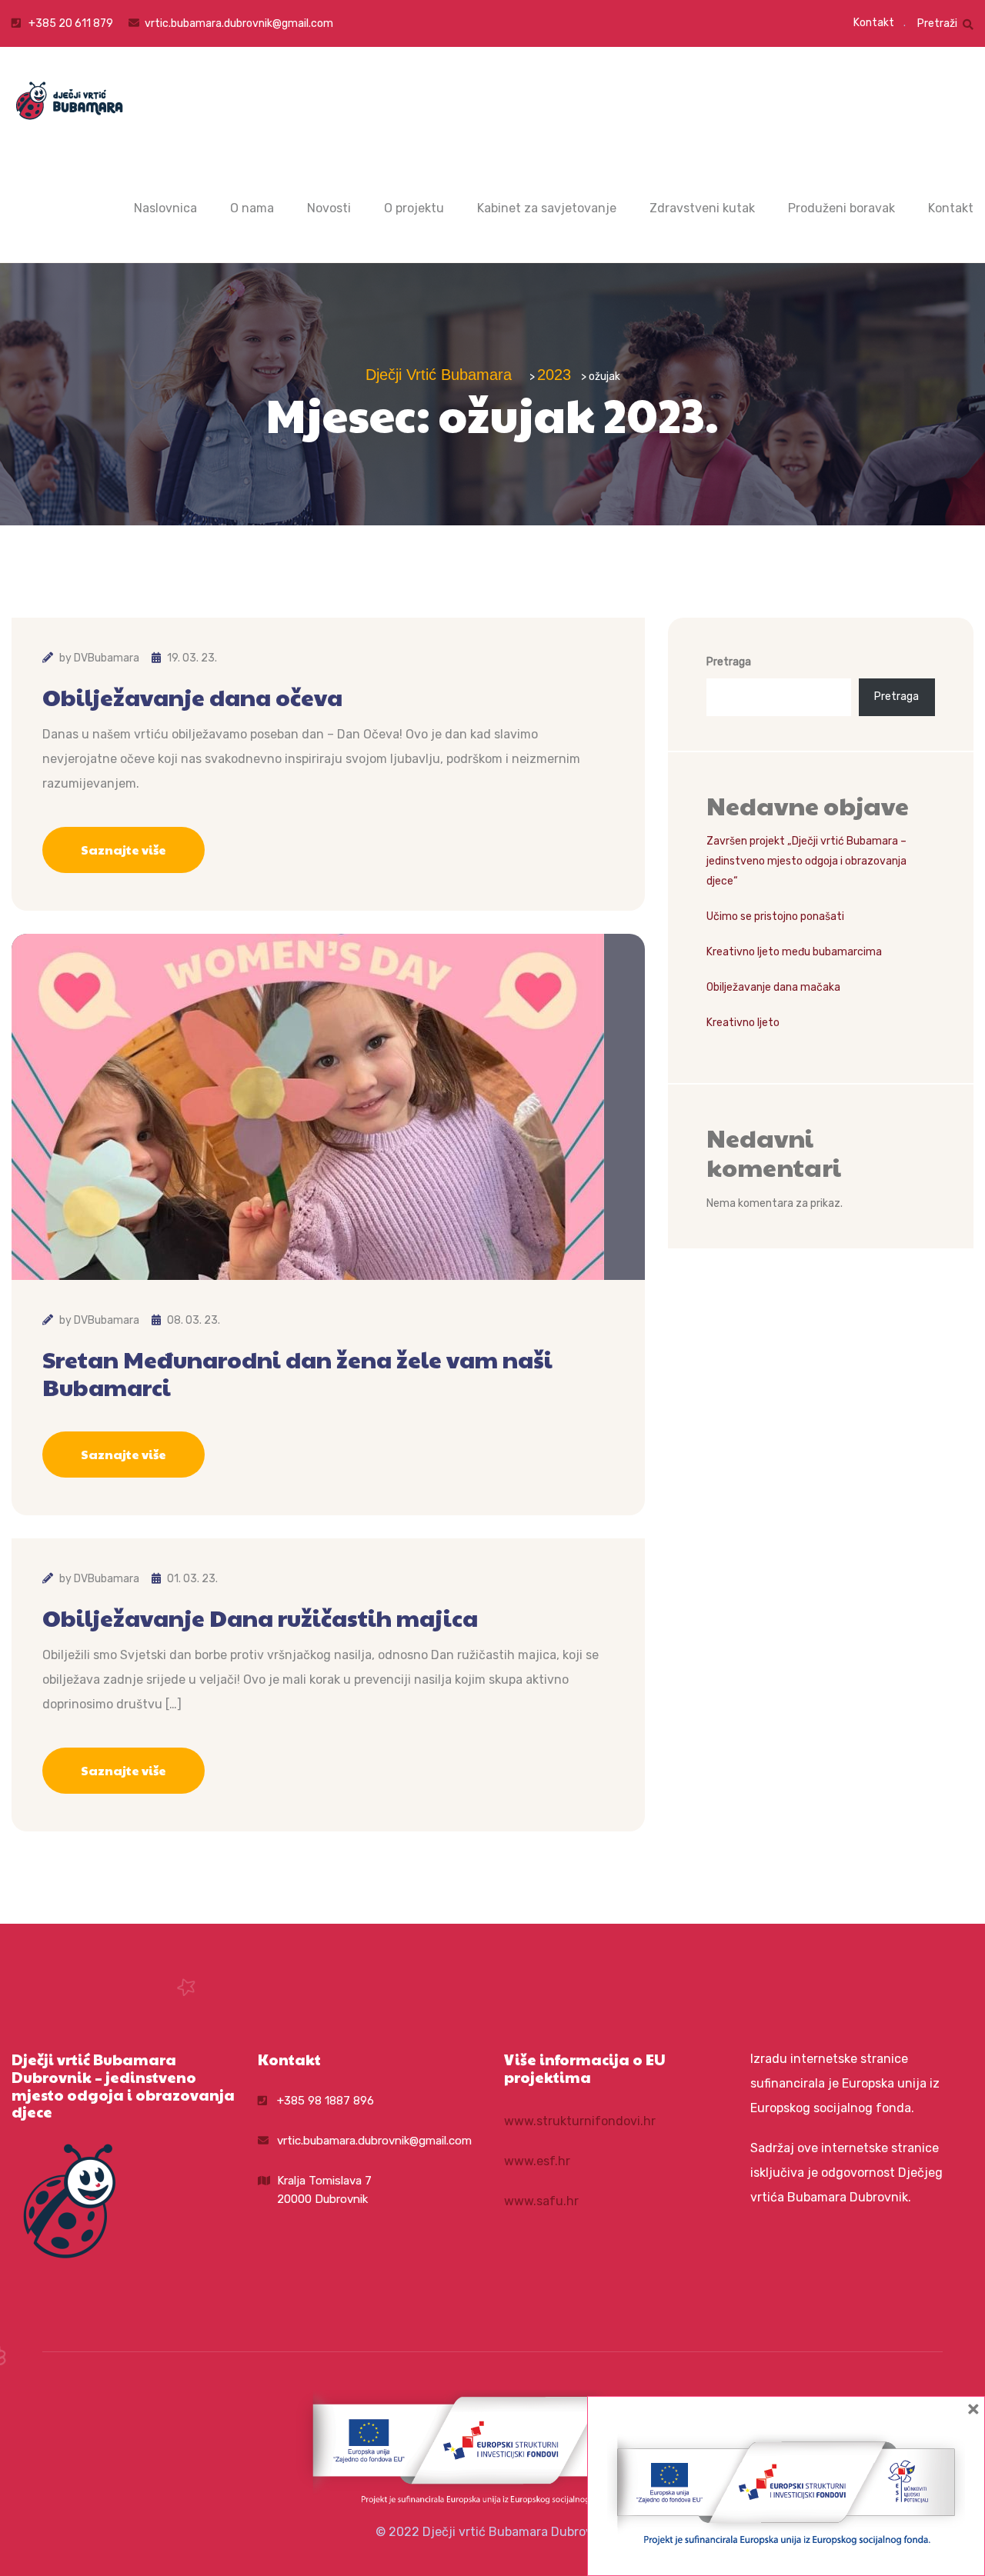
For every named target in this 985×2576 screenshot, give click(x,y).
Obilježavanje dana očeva (192, 697)
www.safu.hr (541, 2201)
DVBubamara (107, 658)
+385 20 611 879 (70, 23)
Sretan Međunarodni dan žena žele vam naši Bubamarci (297, 1373)
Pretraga (729, 662)
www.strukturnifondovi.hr (580, 2121)
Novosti (329, 208)
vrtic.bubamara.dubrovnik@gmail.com (239, 23)
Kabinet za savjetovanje (547, 208)
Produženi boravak (841, 208)
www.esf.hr (537, 2161)
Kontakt (874, 23)
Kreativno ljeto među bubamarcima (794, 952)
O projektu (414, 208)
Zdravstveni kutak (702, 208)
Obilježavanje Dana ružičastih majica (260, 1618)
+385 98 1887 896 (326, 2101)
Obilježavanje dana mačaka (773, 987)
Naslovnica (165, 208)
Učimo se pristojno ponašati (775, 916)
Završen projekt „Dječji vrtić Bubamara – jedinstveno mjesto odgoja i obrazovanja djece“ (806, 861)
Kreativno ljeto (743, 1023)
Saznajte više (124, 850)
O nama (252, 208)
